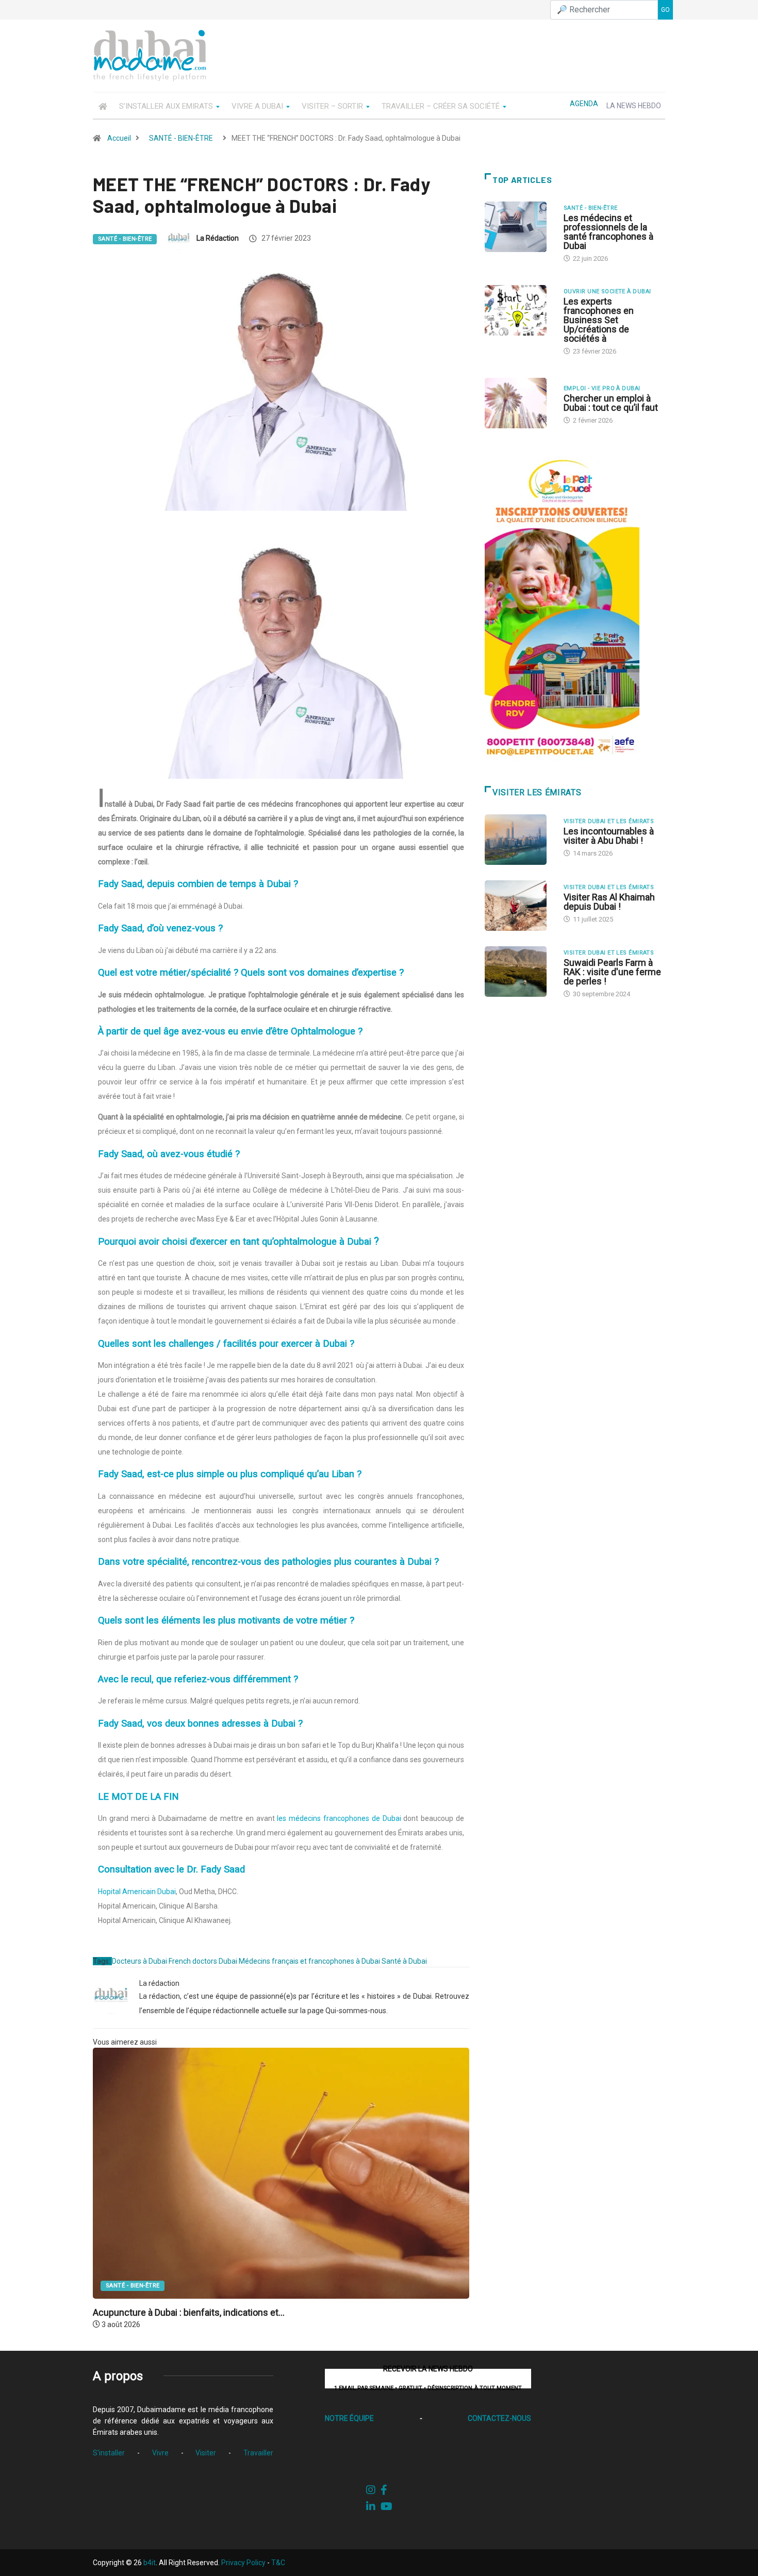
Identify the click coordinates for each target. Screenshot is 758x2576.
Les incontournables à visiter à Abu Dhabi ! (609, 836)
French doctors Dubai (203, 1961)
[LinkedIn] (371, 2506)
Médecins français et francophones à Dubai (309, 1961)
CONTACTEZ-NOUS (499, 2418)
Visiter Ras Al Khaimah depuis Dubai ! (609, 902)
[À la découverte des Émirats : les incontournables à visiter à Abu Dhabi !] (519, 840)
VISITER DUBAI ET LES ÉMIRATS (609, 821)
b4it (150, 2563)
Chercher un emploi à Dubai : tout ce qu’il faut (611, 403)
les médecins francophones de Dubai (339, 1818)
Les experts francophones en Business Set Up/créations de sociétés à (599, 320)
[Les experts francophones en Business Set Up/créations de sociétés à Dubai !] (519, 310)
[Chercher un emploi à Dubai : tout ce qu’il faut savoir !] (519, 403)
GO (665, 10)
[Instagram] (371, 2490)
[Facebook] (384, 2490)
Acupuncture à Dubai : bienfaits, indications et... (189, 2312)
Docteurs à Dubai (139, 1961)
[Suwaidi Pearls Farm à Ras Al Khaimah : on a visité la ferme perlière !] (519, 972)
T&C (278, 2563)
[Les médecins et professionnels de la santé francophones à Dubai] (519, 227)
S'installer (109, 2453)
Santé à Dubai (404, 1961)
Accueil (119, 138)
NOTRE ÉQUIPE (349, 2418)
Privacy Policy (243, 2563)
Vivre (160, 2453)
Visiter (206, 2453)
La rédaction (218, 238)
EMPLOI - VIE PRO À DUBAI (602, 388)
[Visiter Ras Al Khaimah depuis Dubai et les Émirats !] (519, 906)
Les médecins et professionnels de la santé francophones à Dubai (608, 232)
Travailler (258, 2453)
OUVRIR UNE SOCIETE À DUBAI (607, 291)
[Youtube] (386, 2506)
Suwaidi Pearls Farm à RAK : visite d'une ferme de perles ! (612, 972)
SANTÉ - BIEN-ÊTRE (181, 138)
